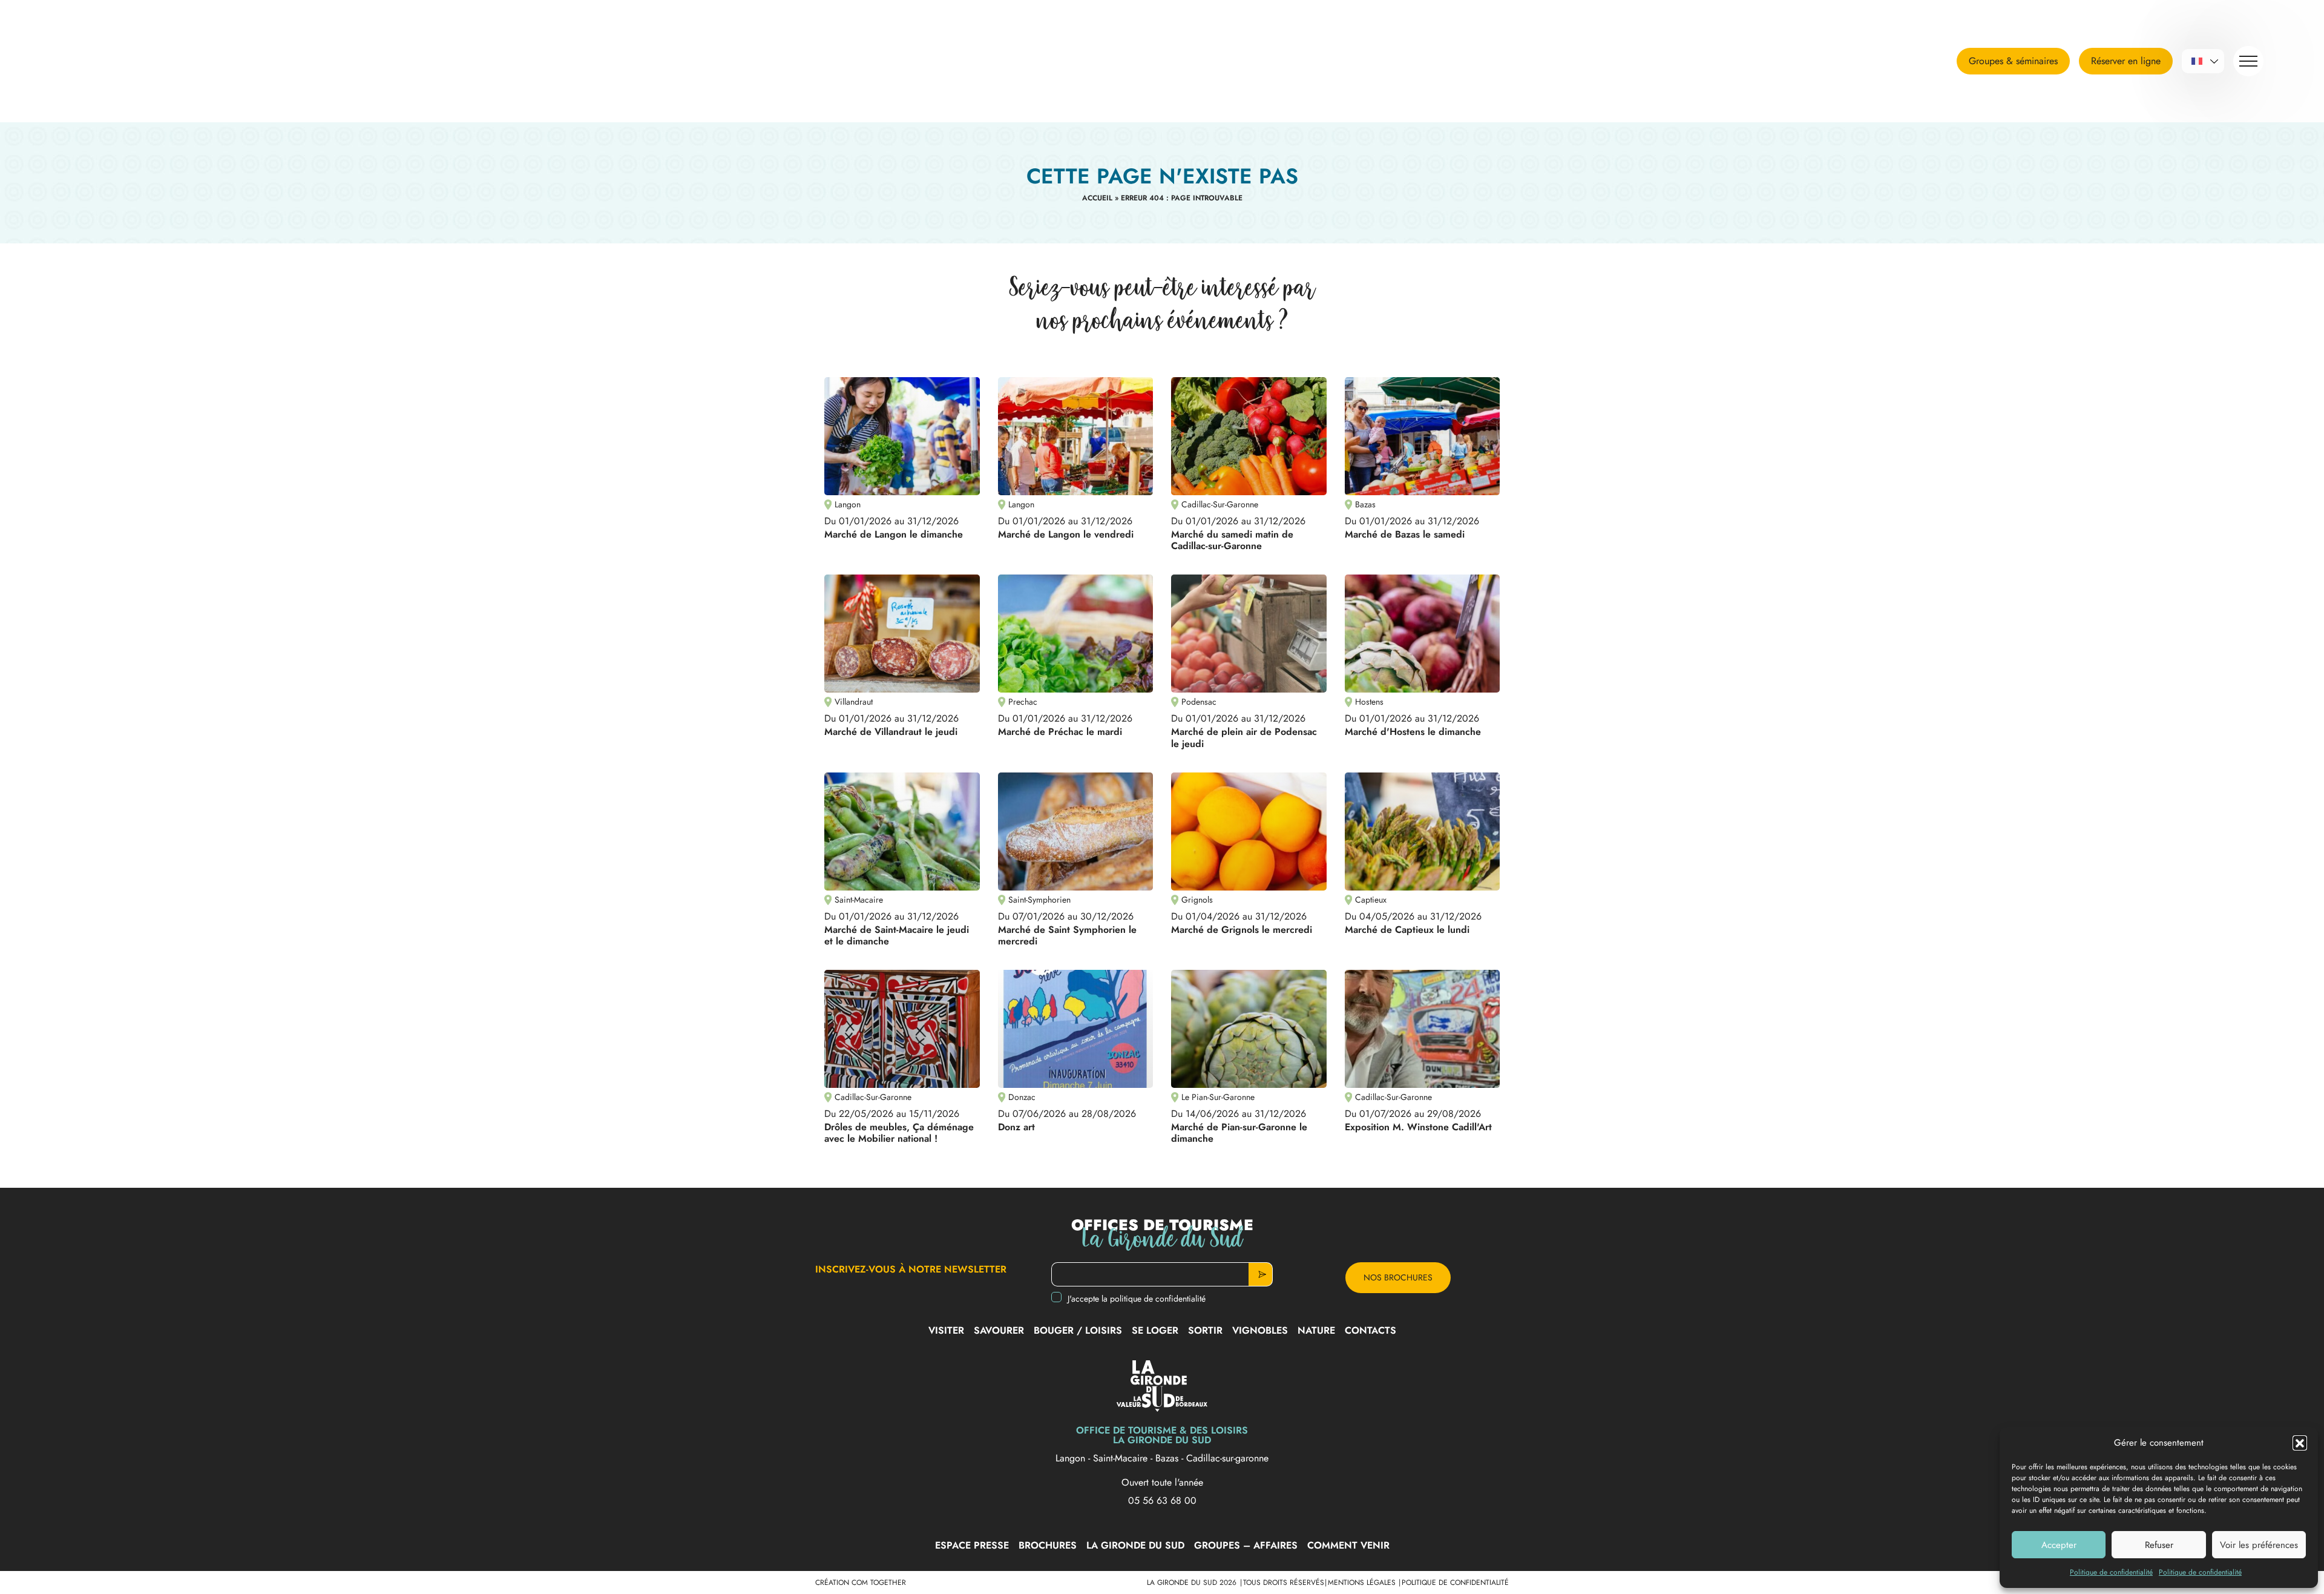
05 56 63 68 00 (1162, 1501)
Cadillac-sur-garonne (1227, 1458)
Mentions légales (1363, 1582)
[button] (2300, 1443)
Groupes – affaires (1246, 1545)
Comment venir (1348, 1545)
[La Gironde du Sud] (136, 61)
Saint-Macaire (1122, 1458)
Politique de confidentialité (2111, 1572)
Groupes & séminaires (2013, 61)
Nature (1316, 1330)
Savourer (999, 1330)
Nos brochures (1398, 1277)
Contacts (1370, 1330)
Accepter (2059, 1545)
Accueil (1097, 198)
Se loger (1155, 1330)
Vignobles (1260, 1330)
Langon (1072, 1458)
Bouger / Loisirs (1078, 1330)
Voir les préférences (2259, 1545)
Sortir (1205, 1330)
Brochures (1048, 1545)
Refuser (2159, 1545)
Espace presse (972, 1545)
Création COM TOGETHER (861, 1582)
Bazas (1168, 1458)
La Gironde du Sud (1135, 1545)
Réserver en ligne (2126, 61)
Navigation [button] (2248, 61)
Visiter (946, 1330)
